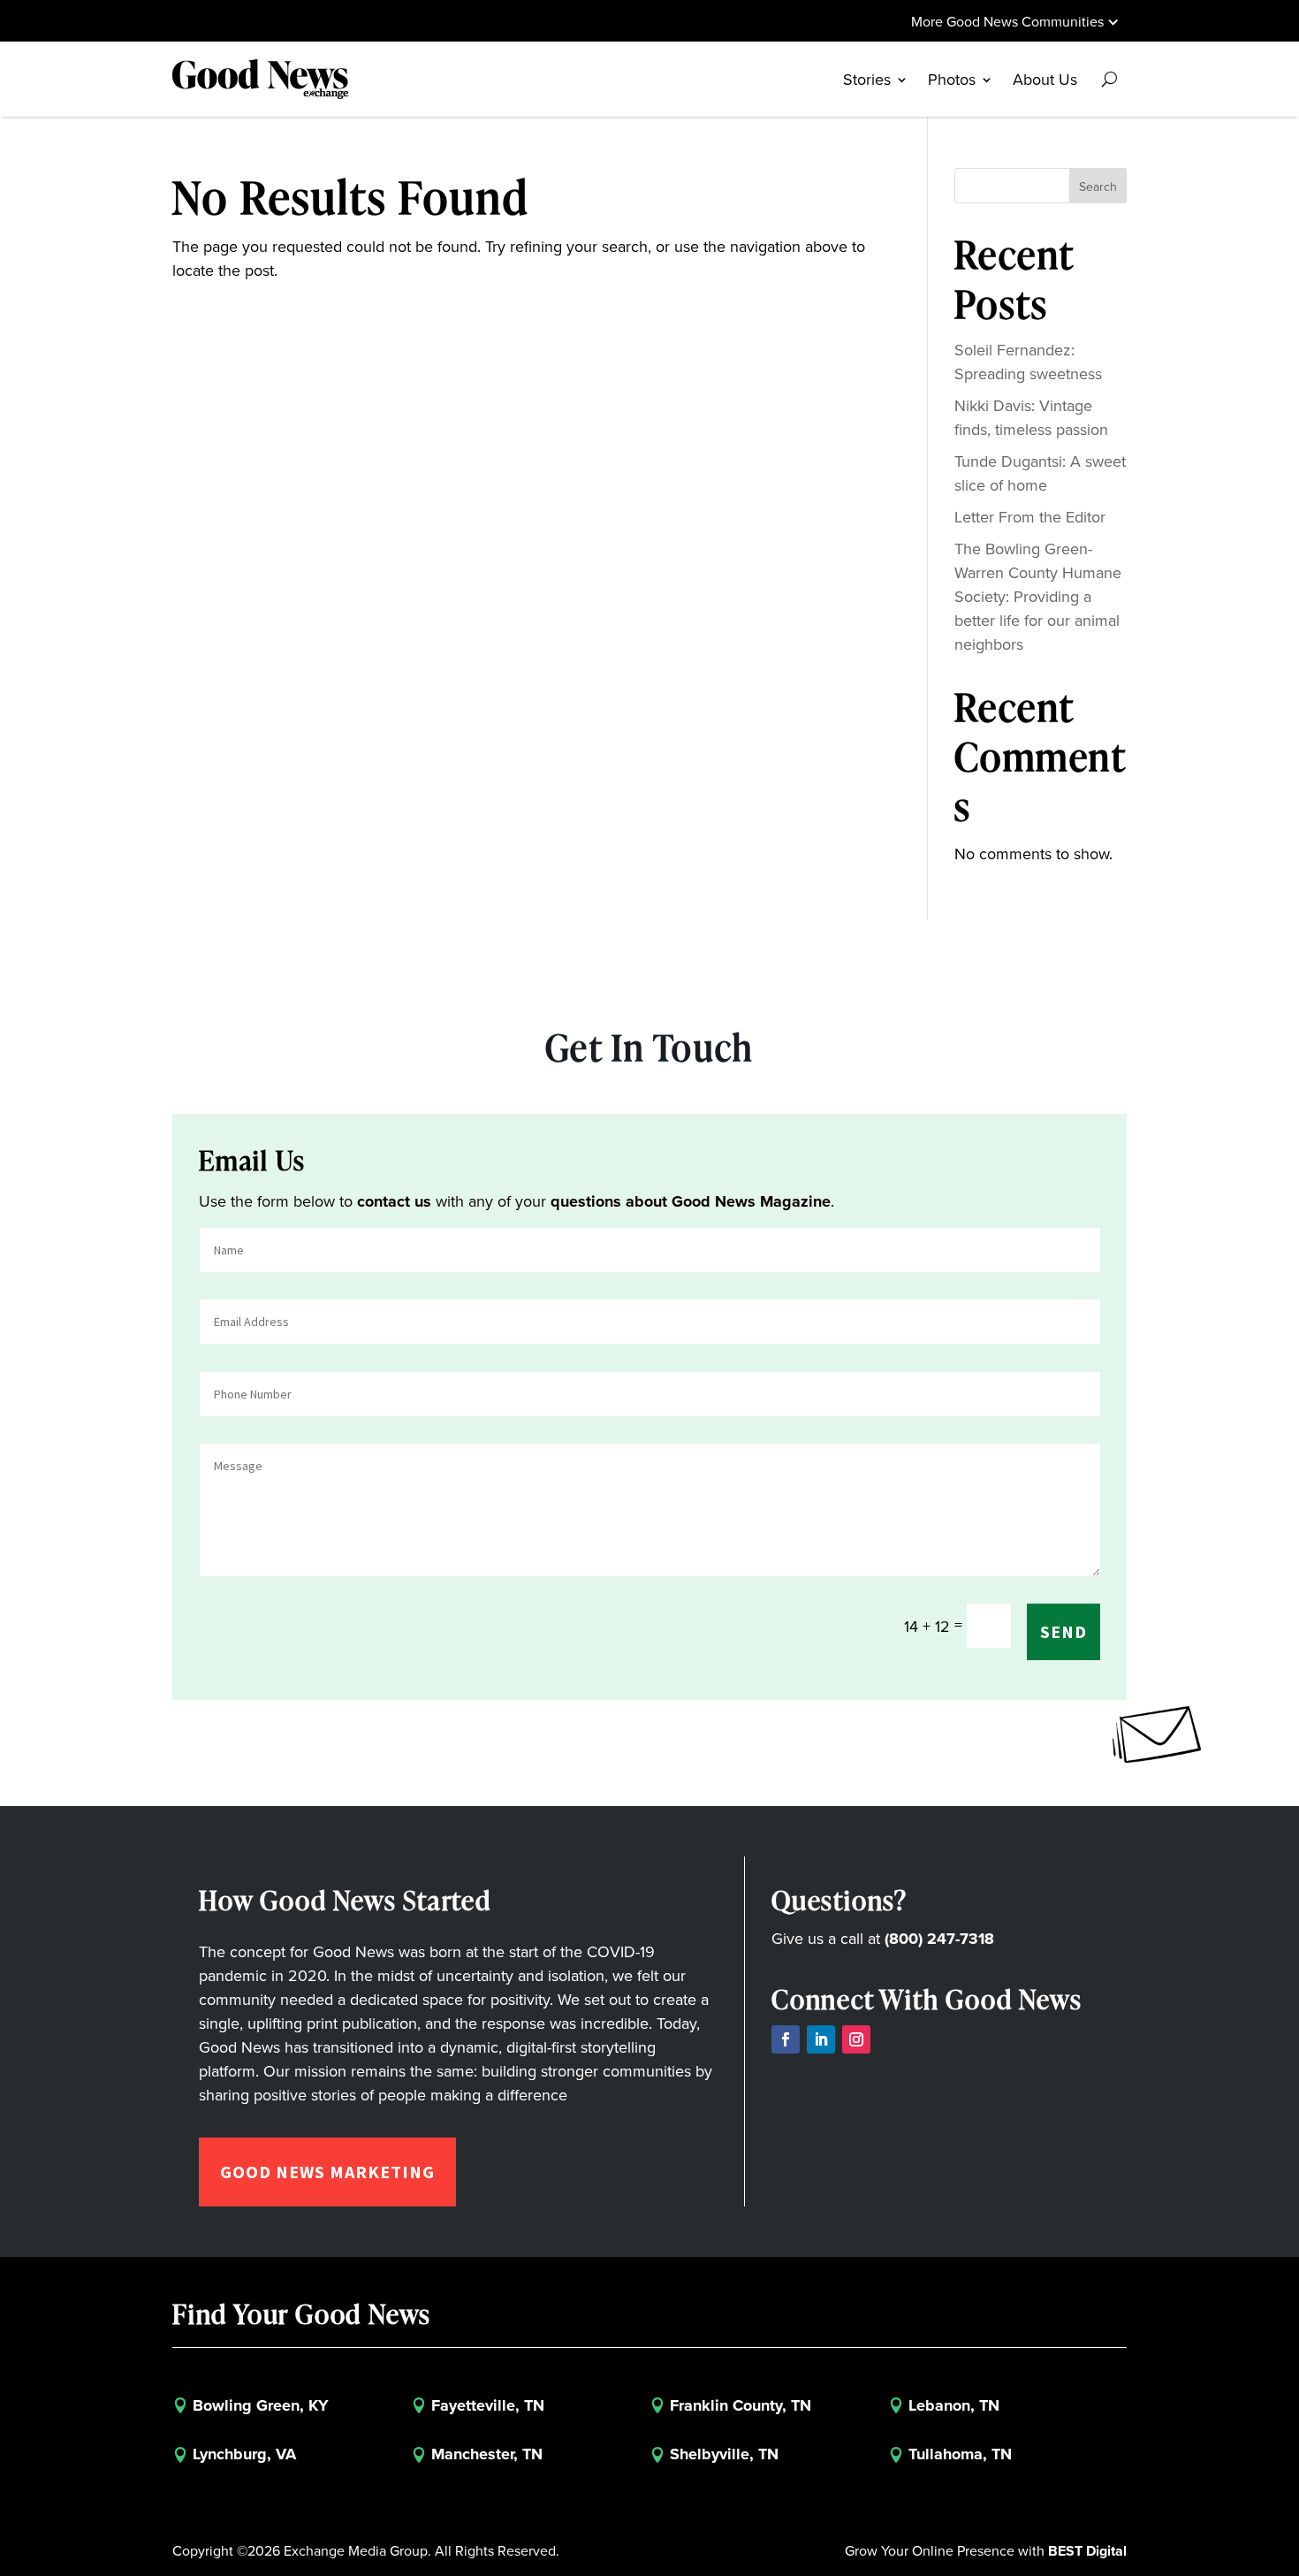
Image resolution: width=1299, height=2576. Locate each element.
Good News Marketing (327, 2172)
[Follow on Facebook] (786, 2039)
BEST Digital (1087, 2551)
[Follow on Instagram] (856, 2039)
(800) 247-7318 (939, 1939)
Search (1098, 187)
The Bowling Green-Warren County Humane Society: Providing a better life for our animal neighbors (1038, 596)
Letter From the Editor (1030, 517)
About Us (1045, 79)
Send (1064, 1631)
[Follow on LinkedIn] (821, 2039)
